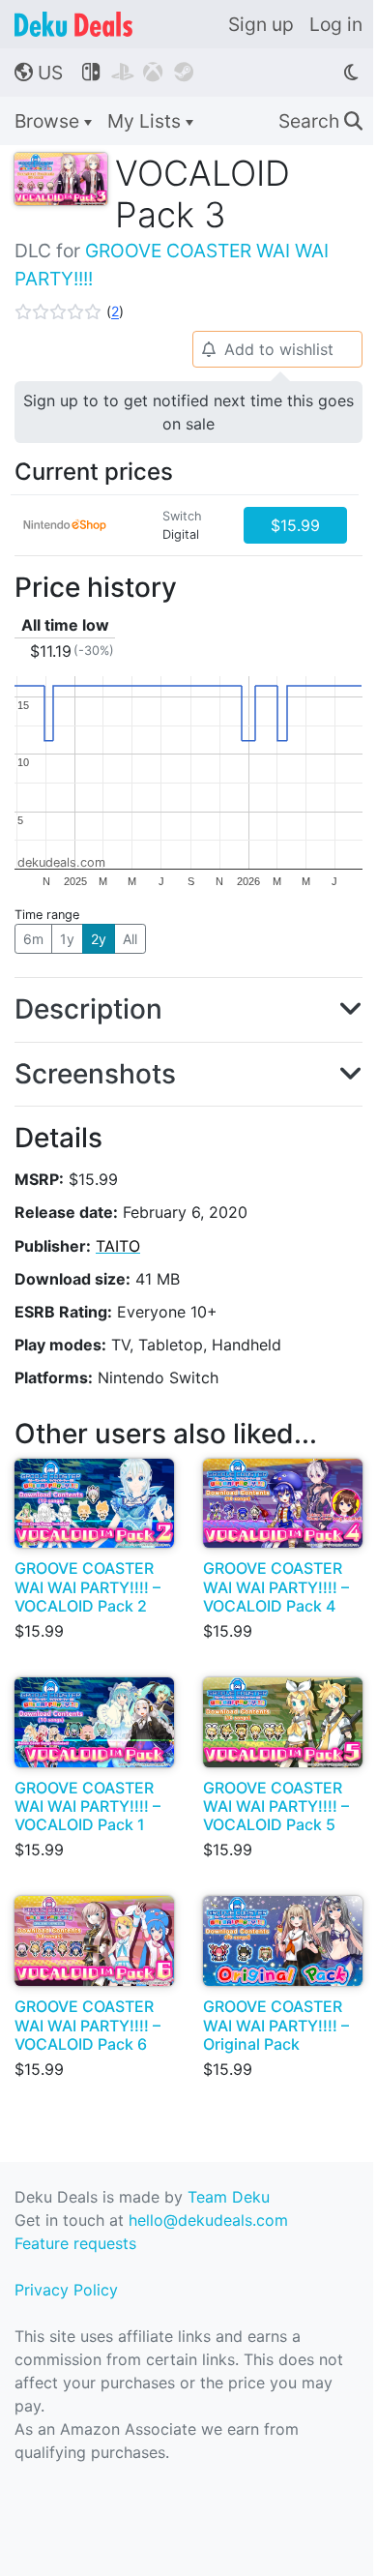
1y (67, 939)
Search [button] (320, 121)
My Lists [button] (146, 121)
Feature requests (75, 2243)
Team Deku (229, 2197)
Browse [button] (49, 121)
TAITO (118, 1246)
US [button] (39, 73)
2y (99, 939)
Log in (336, 24)
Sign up (261, 24)
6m (33, 939)
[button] (69, 311)
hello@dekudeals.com (208, 2220)
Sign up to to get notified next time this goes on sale (188, 412)
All (130, 939)
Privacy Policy (66, 2290)
